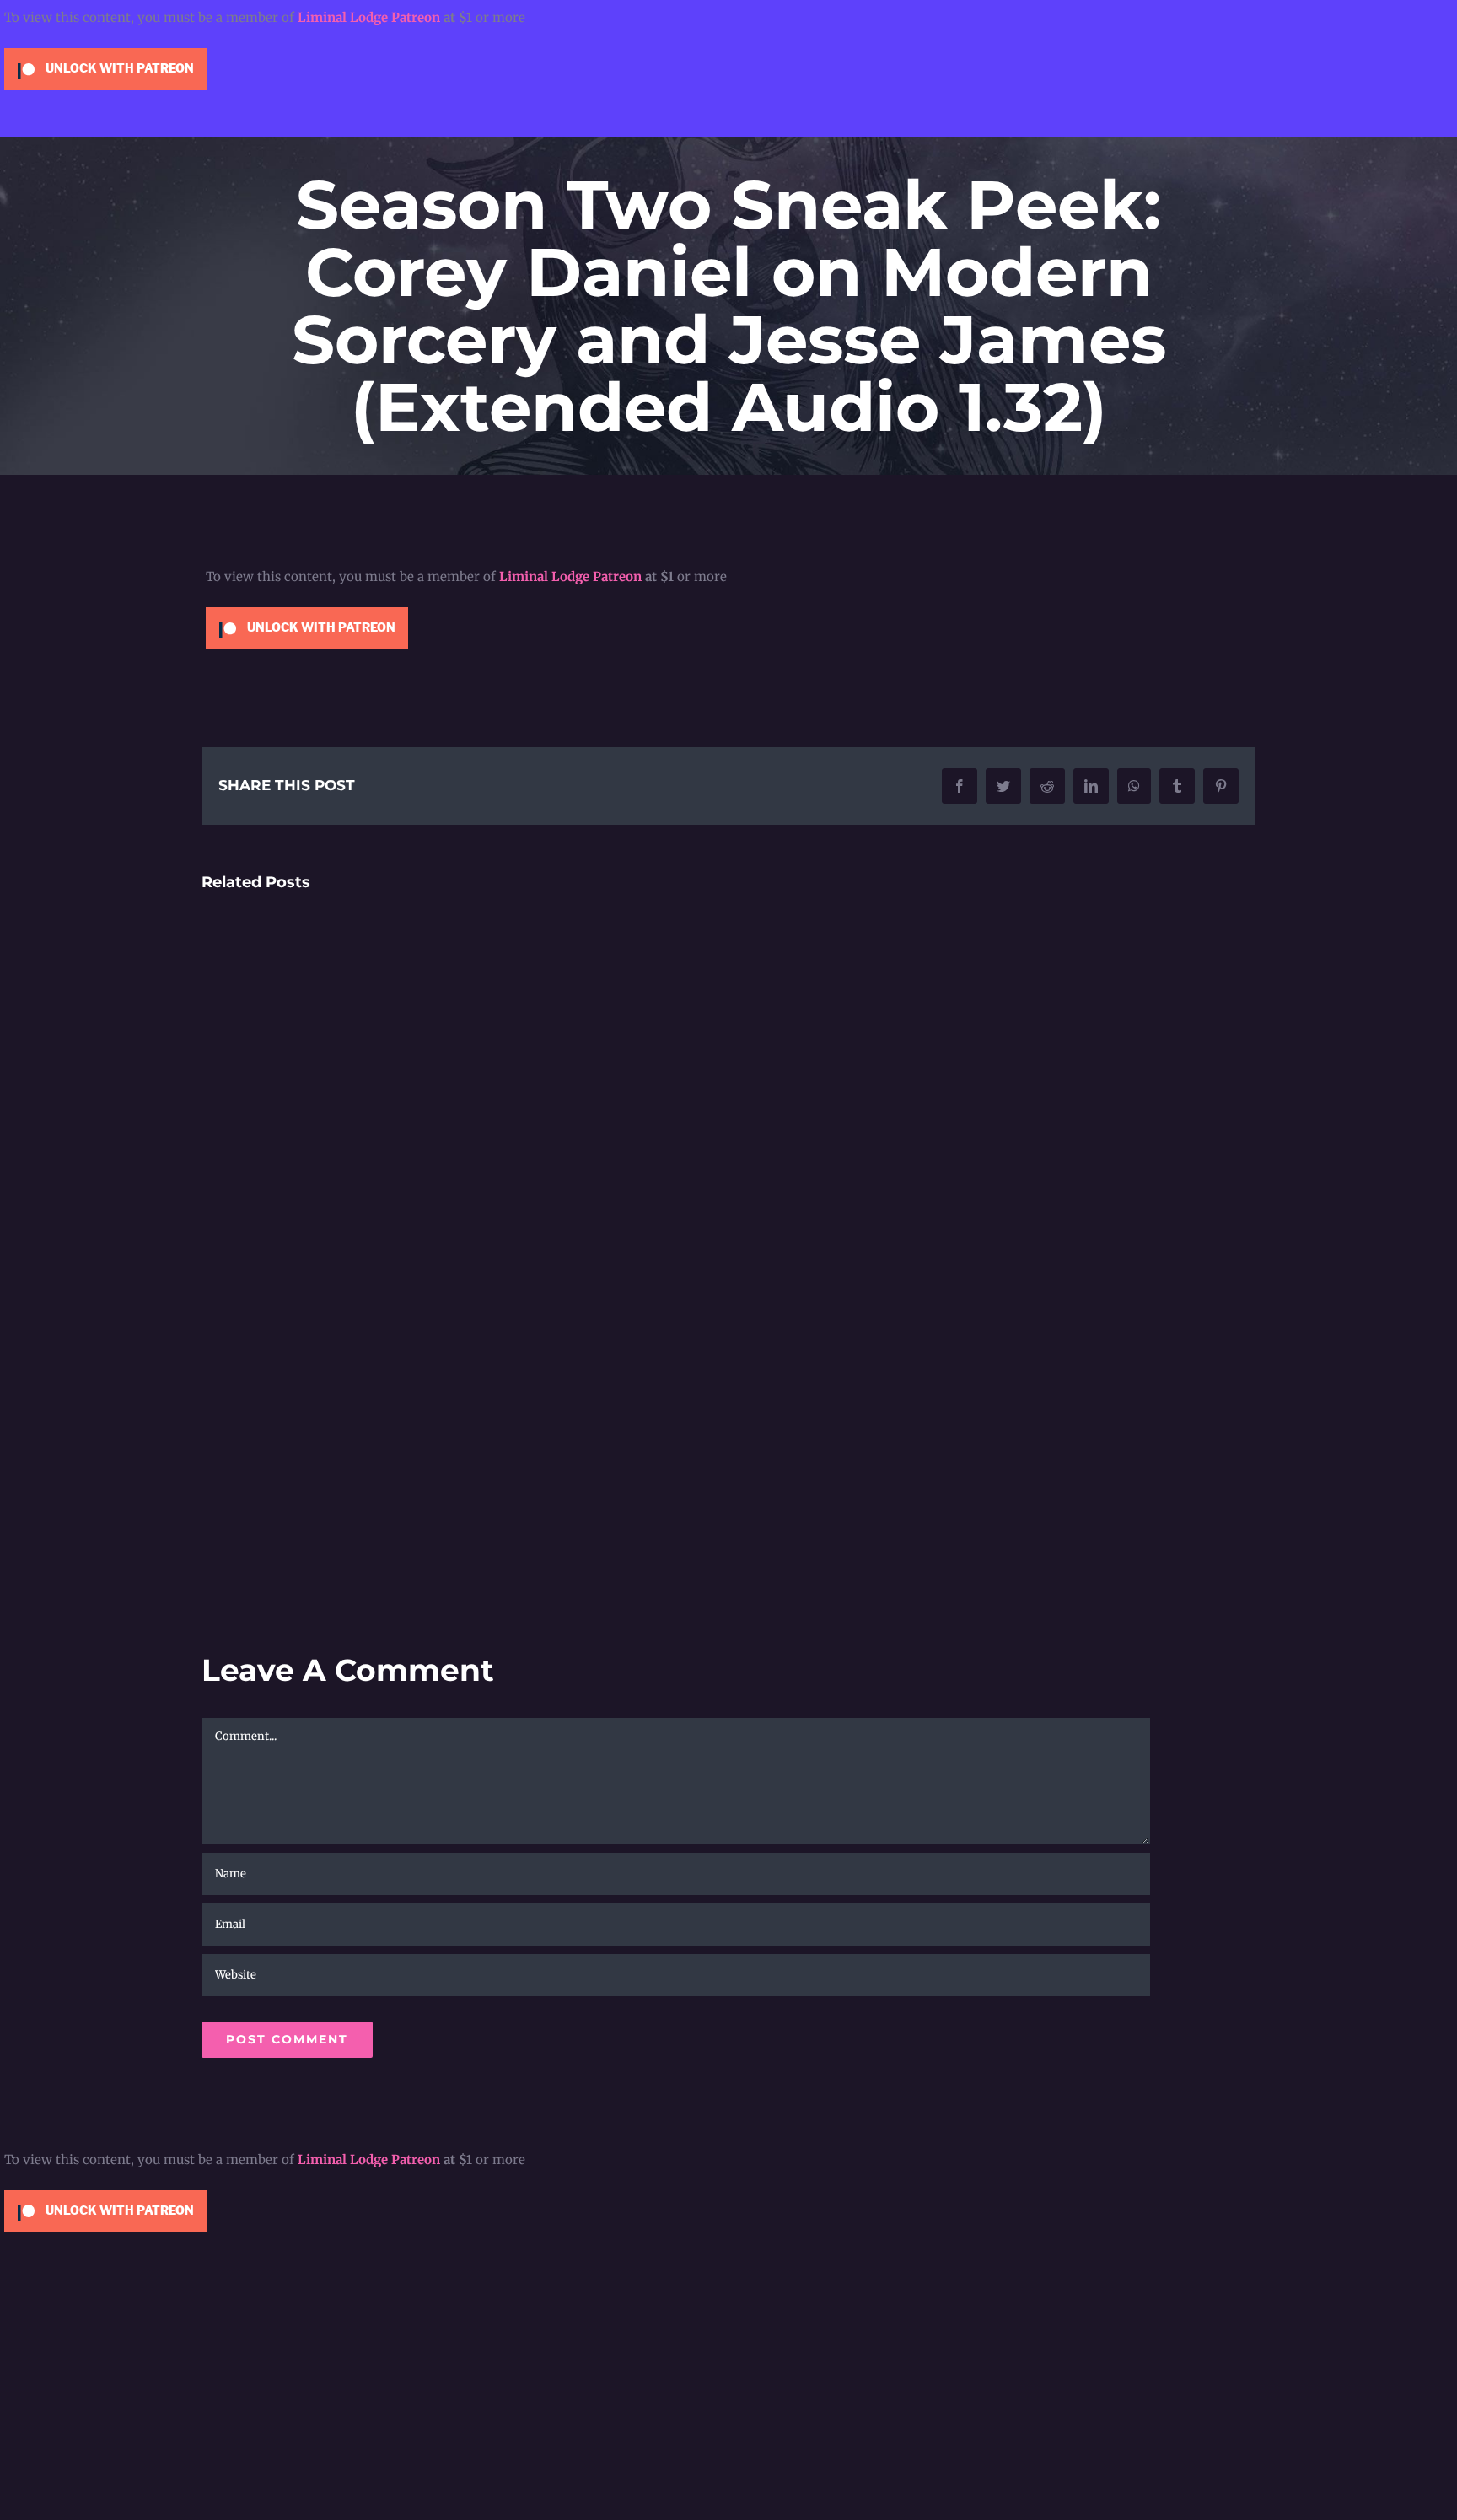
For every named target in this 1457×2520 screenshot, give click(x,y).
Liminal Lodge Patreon (369, 17)
